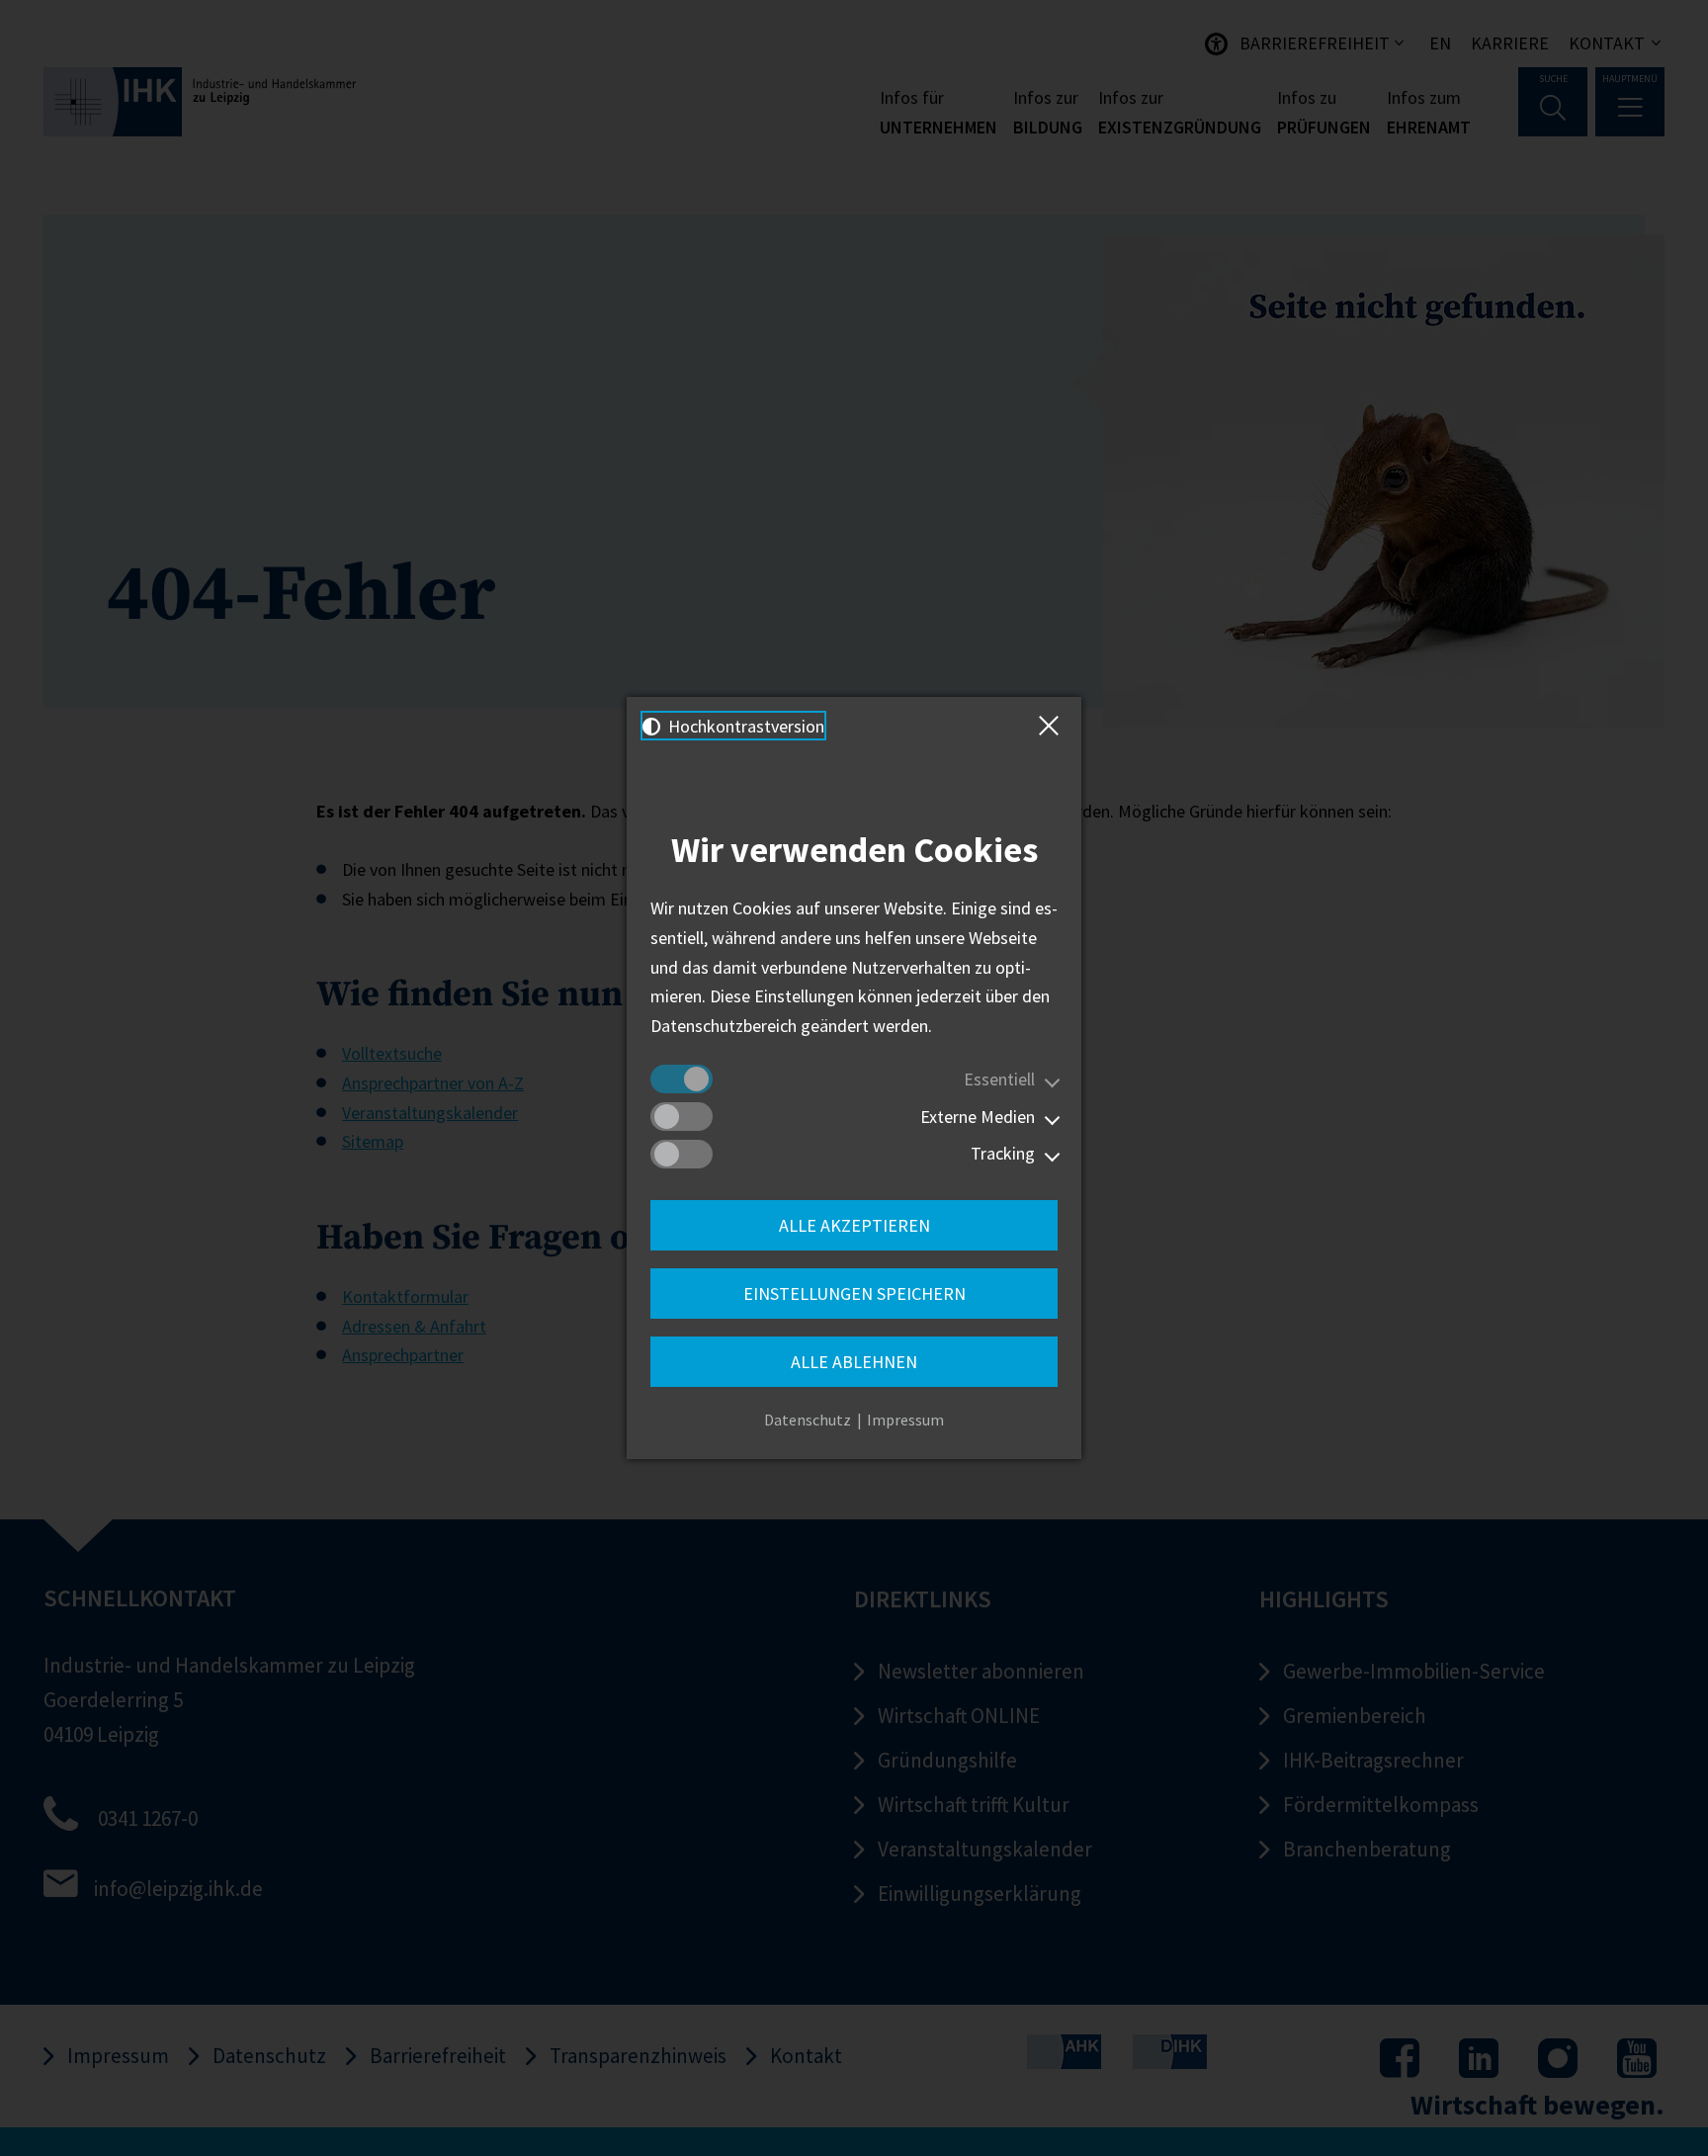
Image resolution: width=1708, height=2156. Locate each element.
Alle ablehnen (854, 1362)
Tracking (1003, 1153)
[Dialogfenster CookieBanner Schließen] (1053, 726)
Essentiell (999, 1079)
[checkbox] (682, 1079)
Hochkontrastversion (744, 726)
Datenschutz (808, 1420)
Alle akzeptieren (854, 1225)
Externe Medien (978, 1117)
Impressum (905, 1420)
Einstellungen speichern (854, 1294)
